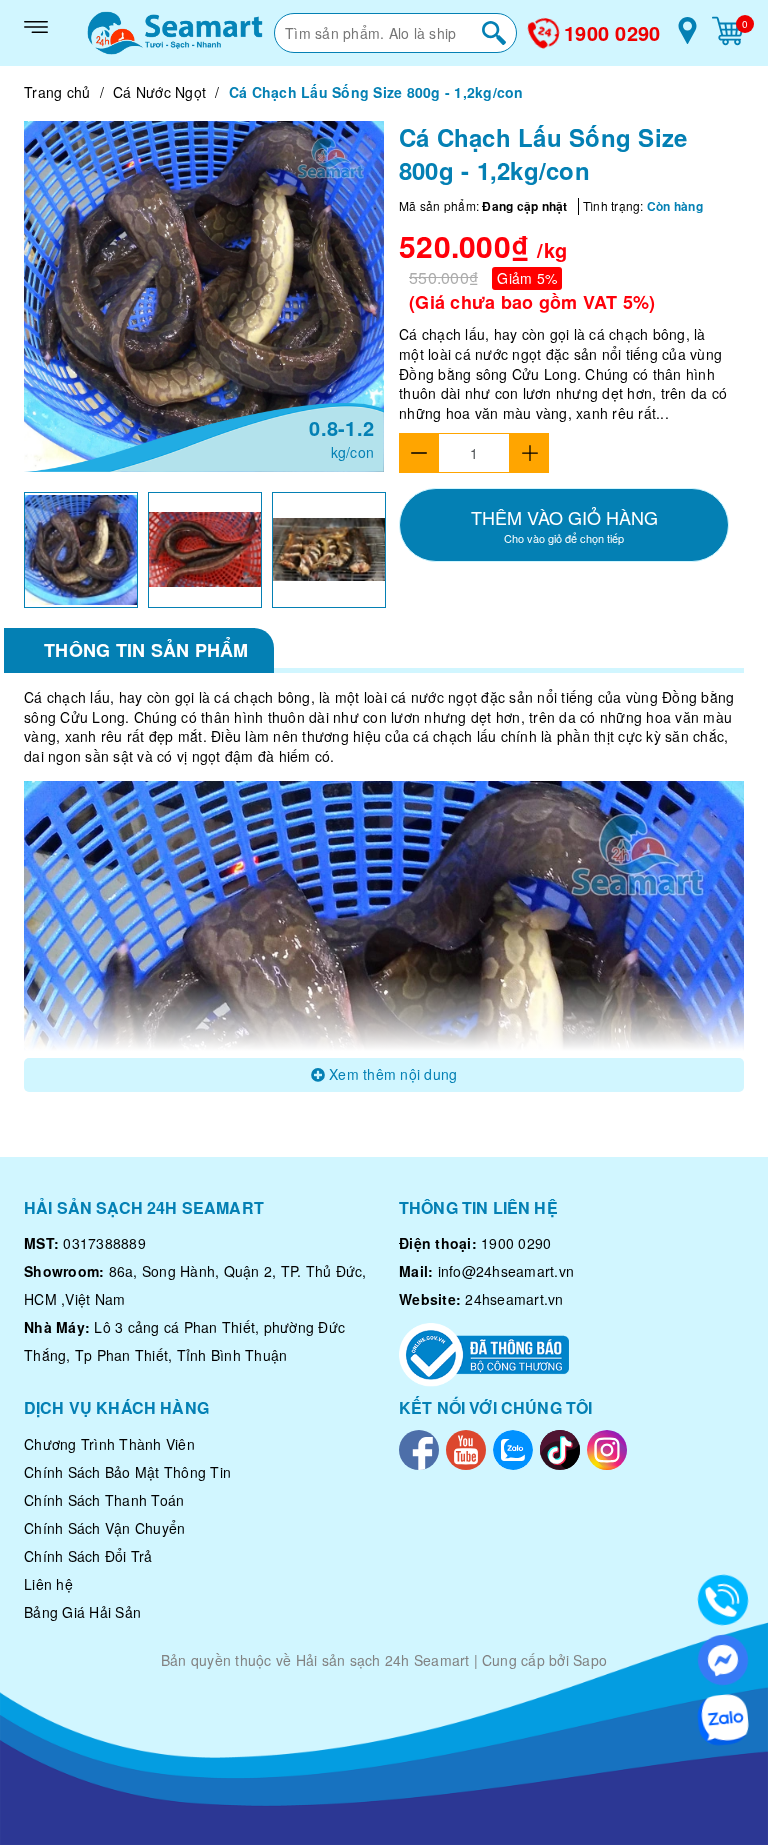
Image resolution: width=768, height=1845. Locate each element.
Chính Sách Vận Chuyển (104, 1528)
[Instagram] (607, 1447)
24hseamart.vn (514, 1299)
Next (404, 550)
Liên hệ (48, 1584)
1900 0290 (612, 33)
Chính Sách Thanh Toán (104, 1500)
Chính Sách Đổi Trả (88, 1556)
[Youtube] (466, 1447)
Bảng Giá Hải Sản (82, 1612)
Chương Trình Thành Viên (109, 1444)
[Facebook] (419, 1447)
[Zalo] (513, 1447)
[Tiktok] (560, 1447)
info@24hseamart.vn (506, 1271)
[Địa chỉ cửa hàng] (687, 38)
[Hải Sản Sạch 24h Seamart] (175, 33)
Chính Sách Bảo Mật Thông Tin (127, 1472)
